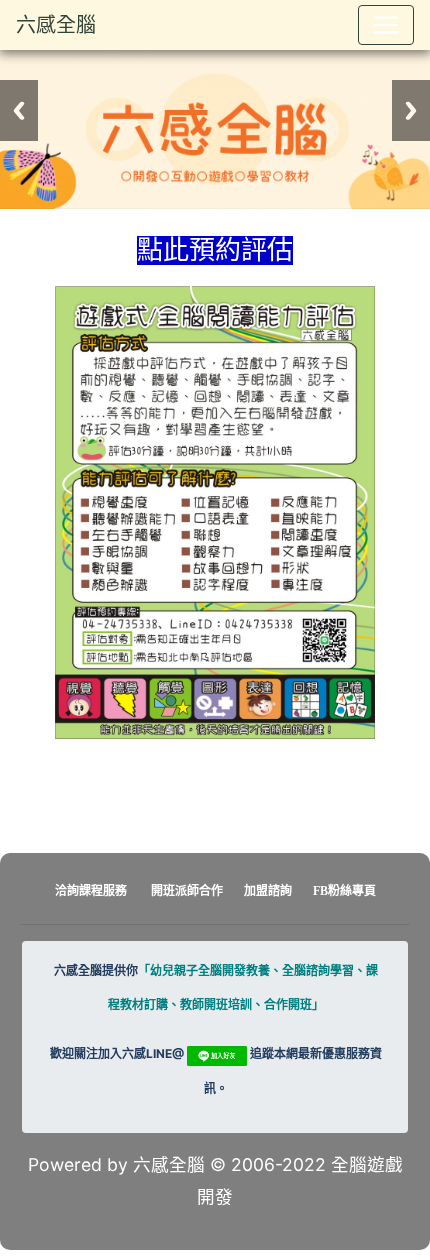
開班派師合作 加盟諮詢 (223, 891)
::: (19, 226)
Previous (19, 110)
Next (411, 110)
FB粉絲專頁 (344, 891)
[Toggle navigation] (386, 25)
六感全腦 (56, 25)
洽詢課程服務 (91, 891)
